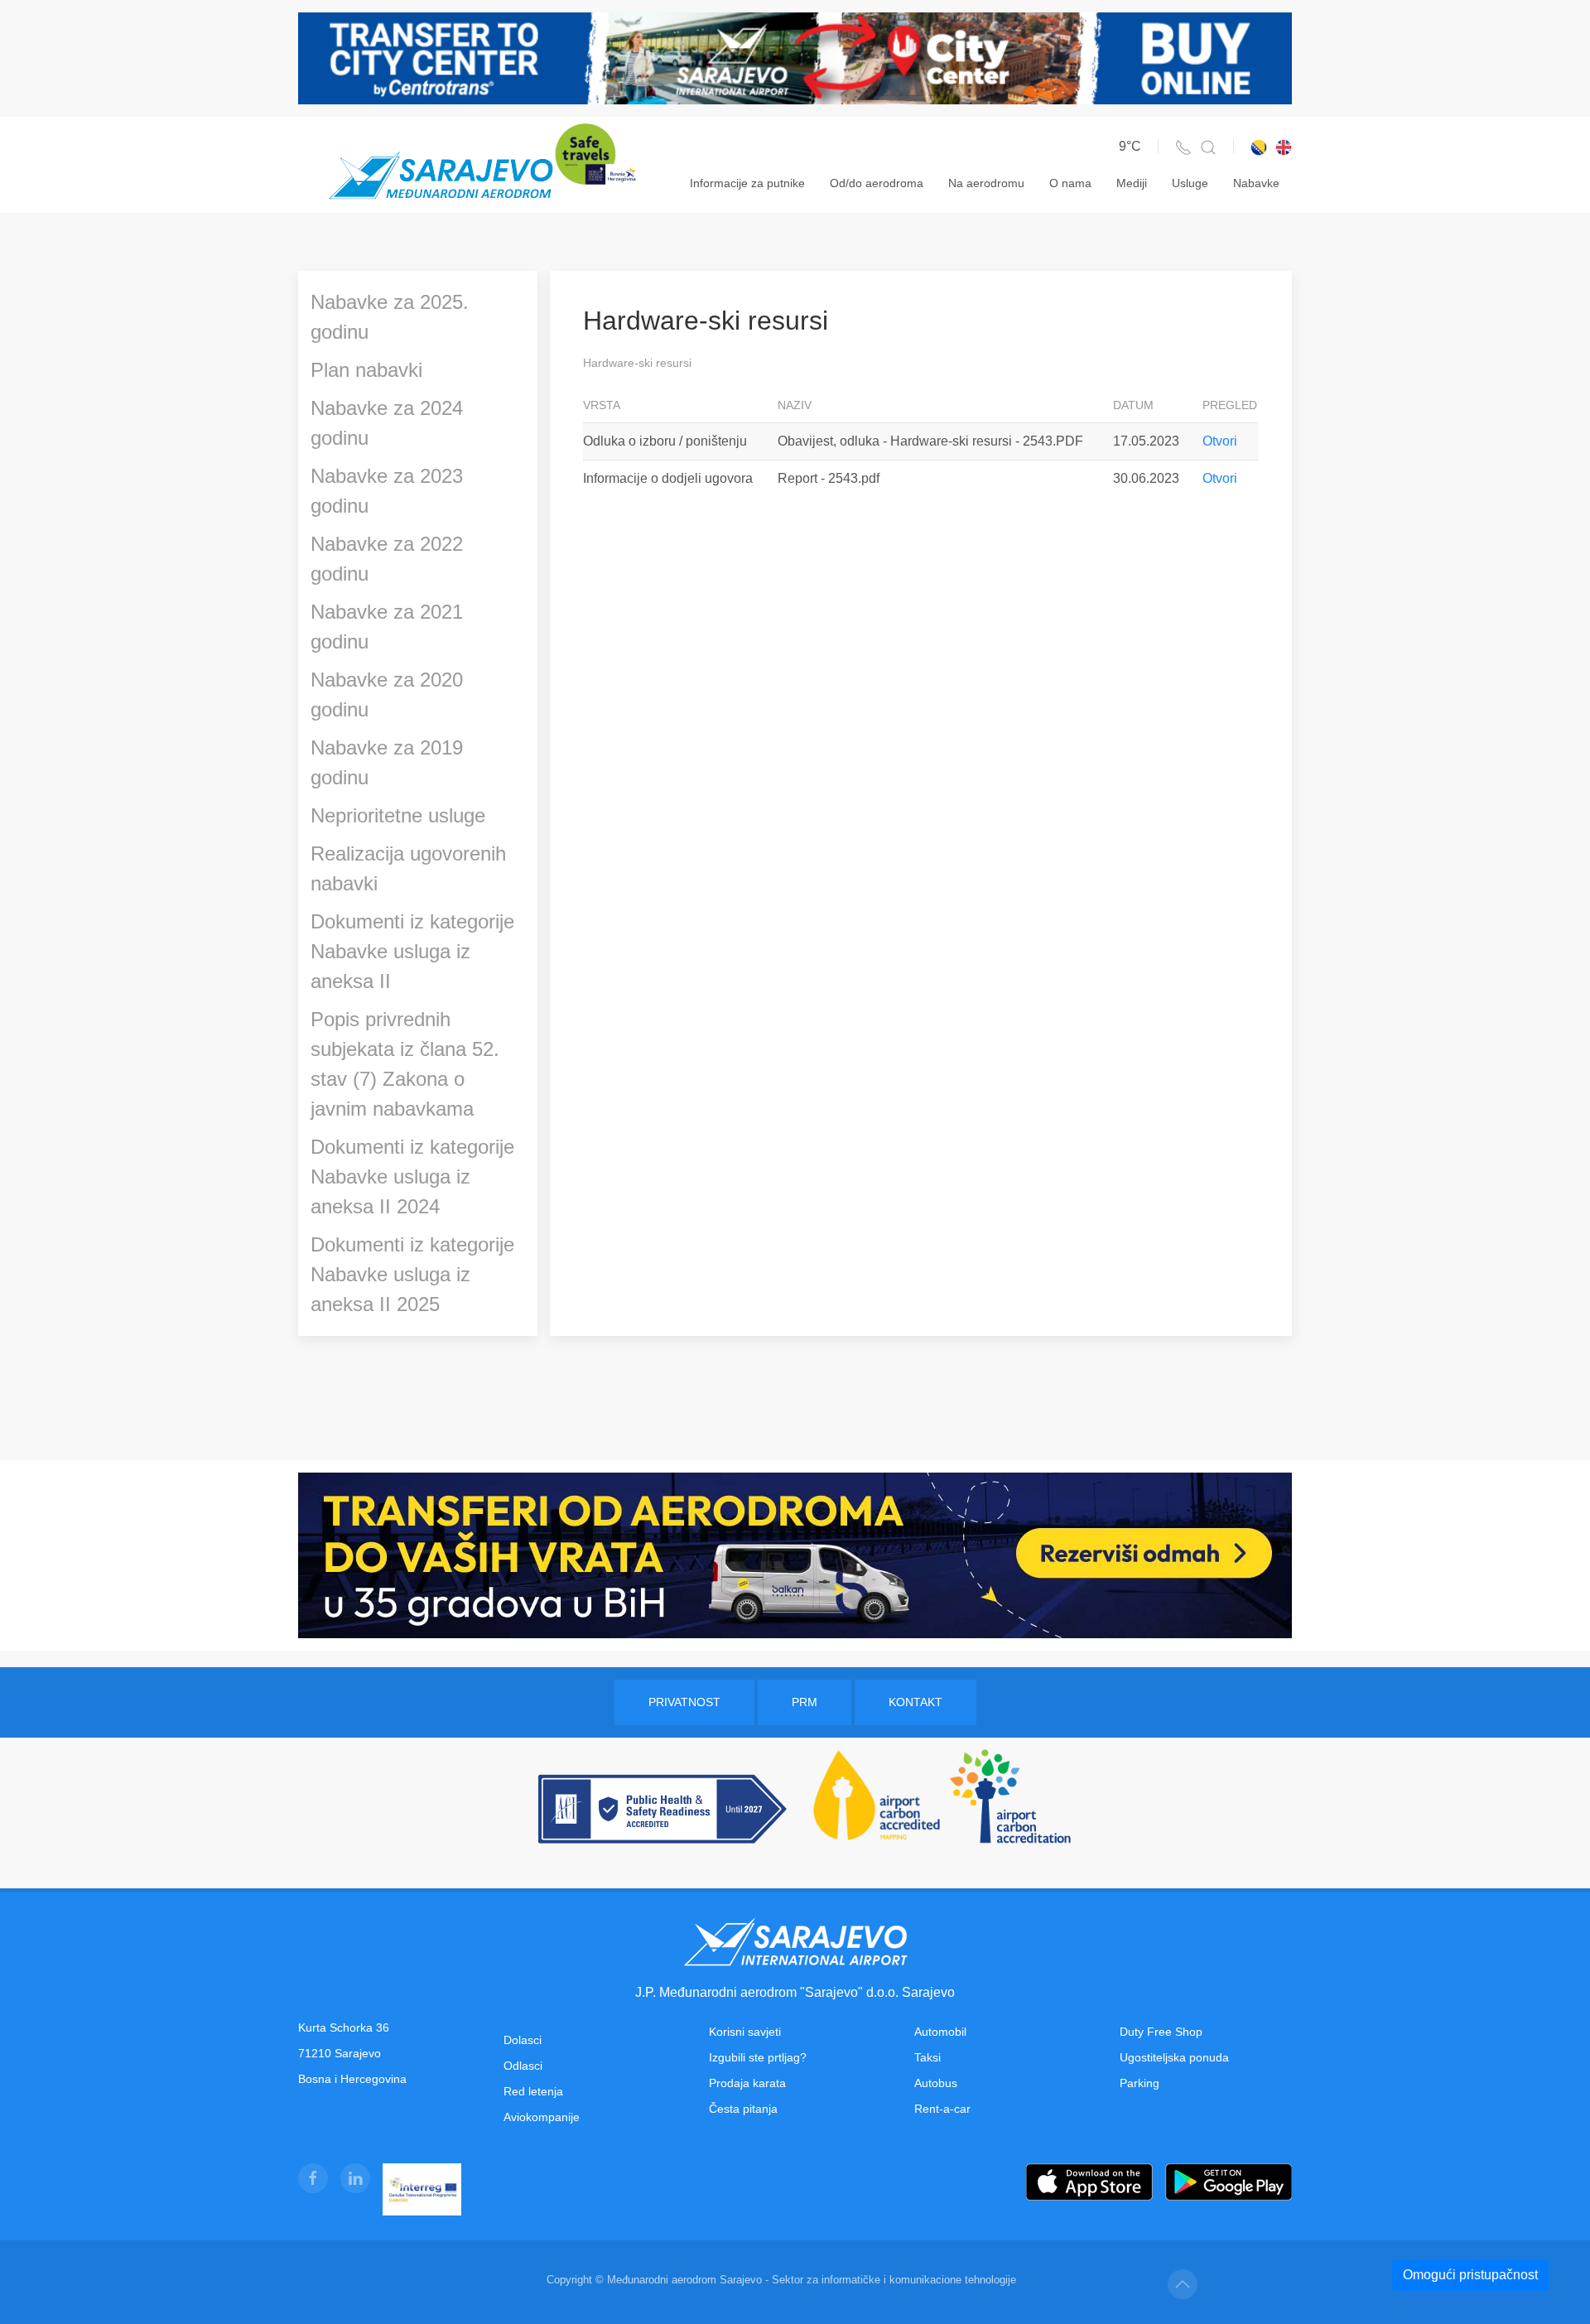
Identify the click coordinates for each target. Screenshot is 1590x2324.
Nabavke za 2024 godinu (387, 423)
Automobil (940, 2032)
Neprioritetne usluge (398, 815)
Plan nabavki (366, 370)
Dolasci (523, 2040)
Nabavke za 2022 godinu (387, 559)
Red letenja (533, 2091)
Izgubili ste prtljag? (758, 2057)
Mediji (1132, 183)
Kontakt (915, 1702)
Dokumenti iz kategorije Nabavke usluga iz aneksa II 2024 (412, 1176)
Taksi (927, 2057)
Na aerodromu (986, 183)
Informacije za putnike (747, 183)
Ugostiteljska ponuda (1174, 2057)
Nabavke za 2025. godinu (390, 317)
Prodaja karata (747, 2083)
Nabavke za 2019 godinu (387, 762)
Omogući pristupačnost (1470, 2275)
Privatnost (684, 1702)
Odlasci (523, 2066)
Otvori (1220, 441)
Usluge (1190, 183)
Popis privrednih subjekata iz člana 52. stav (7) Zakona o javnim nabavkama (405, 1064)
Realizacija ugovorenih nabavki (408, 868)
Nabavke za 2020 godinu (387, 694)
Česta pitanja (743, 2109)
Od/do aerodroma (877, 183)
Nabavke (1256, 183)
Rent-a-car (942, 2109)
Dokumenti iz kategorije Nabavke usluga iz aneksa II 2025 (412, 1274)
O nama (1070, 183)
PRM (805, 1702)
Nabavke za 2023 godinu (387, 491)
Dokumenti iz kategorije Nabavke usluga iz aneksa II (412, 951)
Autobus (936, 2083)
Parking (1139, 2083)
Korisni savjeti (745, 2032)
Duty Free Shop (1161, 2032)
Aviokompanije (542, 2117)
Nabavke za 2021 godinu (387, 627)
